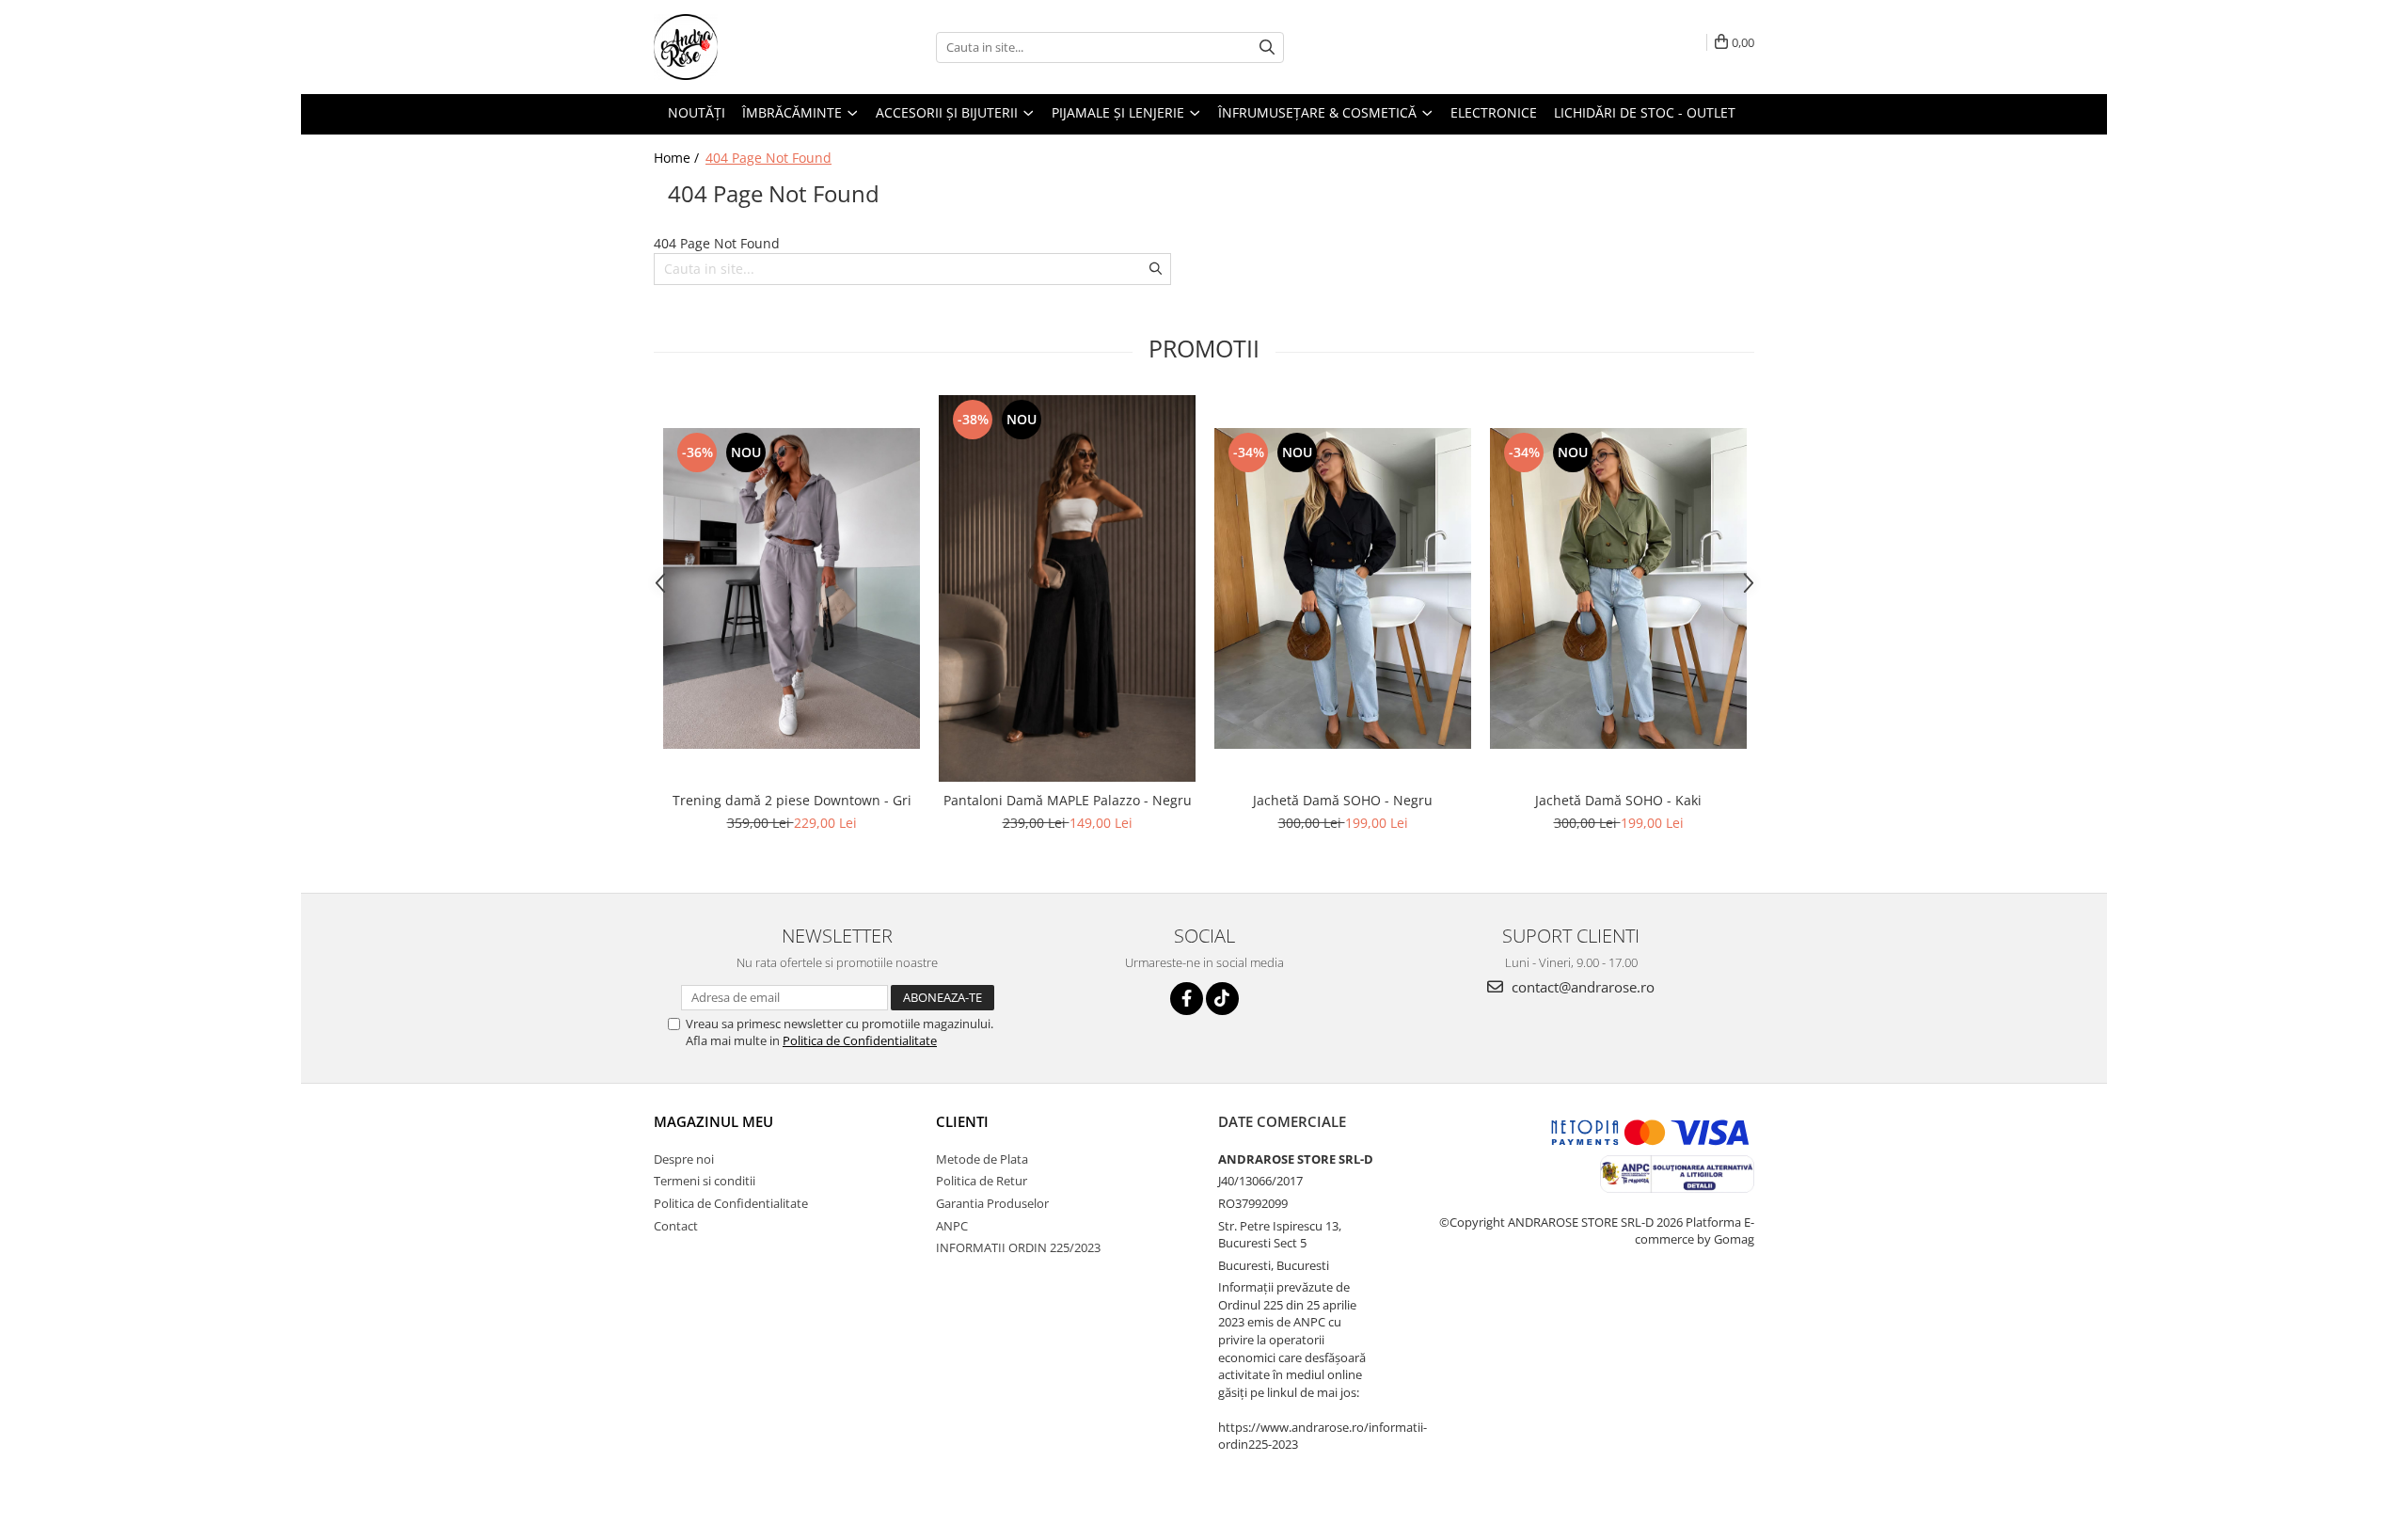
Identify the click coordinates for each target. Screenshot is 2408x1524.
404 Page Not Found (768, 158)
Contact (676, 1226)
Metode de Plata (982, 1159)
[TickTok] (1222, 999)
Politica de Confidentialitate (860, 1040)
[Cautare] (1267, 48)
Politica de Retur (982, 1181)
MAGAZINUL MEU (713, 1121)
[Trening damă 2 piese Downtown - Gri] (792, 588)
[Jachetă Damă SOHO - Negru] (1343, 588)
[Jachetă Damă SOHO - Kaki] (1618, 588)
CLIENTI (962, 1121)
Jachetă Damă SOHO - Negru (1343, 800)
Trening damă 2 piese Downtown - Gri (792, 800)
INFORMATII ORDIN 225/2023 (1018, 1247)
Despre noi (684, 1159)
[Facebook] (1187, 999)
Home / (678, 158)
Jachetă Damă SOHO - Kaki (1618, 800)
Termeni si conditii (705, 1181)
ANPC (952, 1226)
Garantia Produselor (992, 1203)
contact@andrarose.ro (1581, 987)
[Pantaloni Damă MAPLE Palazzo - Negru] (1067, 588)
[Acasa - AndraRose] (748, 47)
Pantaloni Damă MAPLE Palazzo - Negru (1068, 800)
